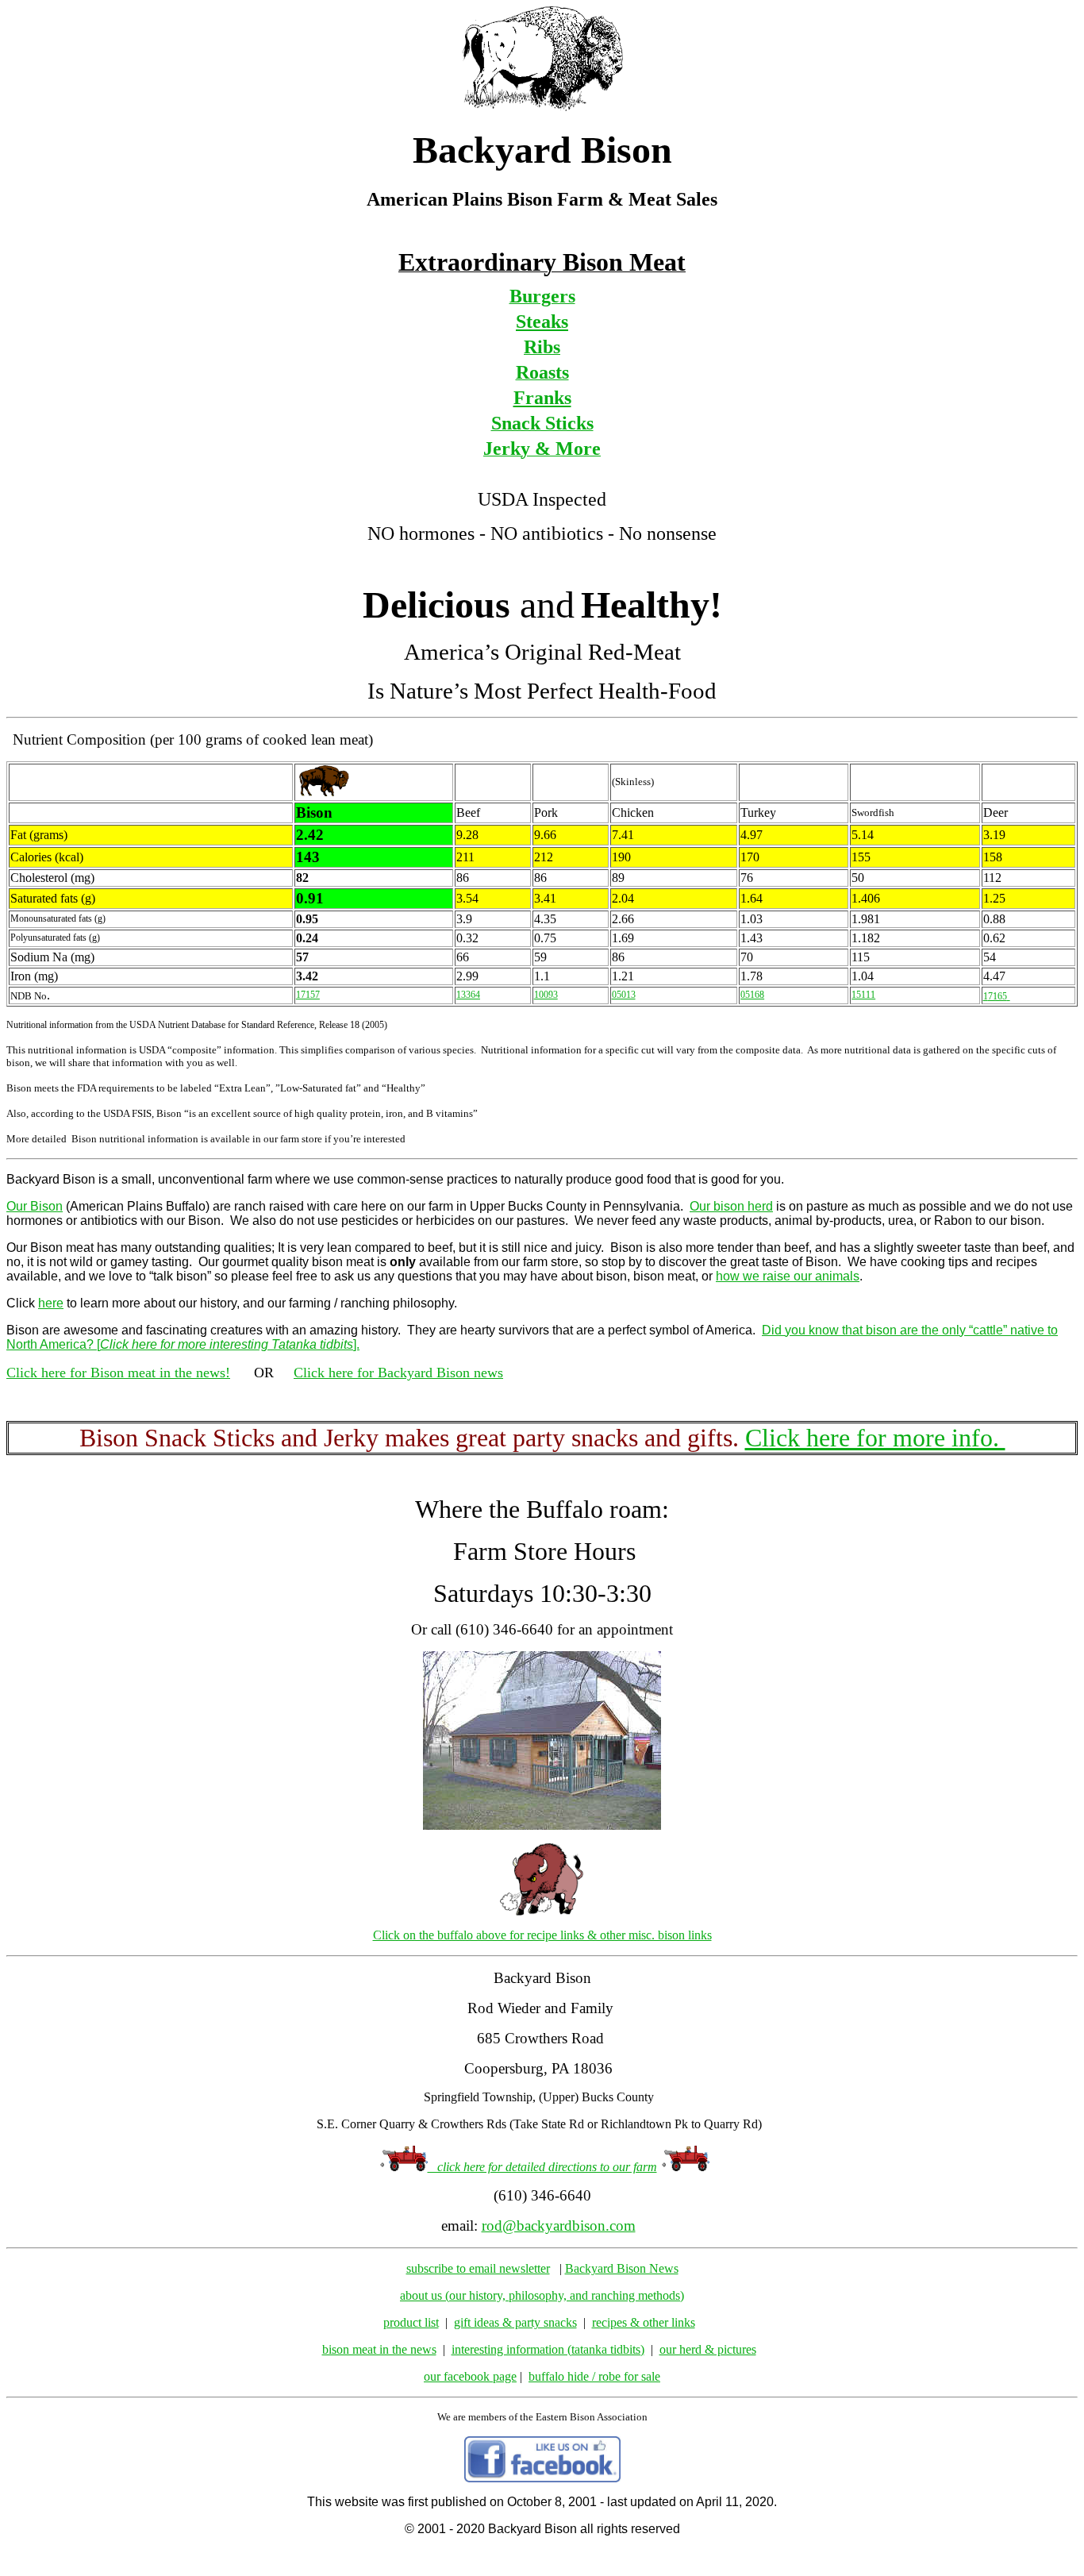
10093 (546, 995)
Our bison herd (731, 1206)
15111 (863, 995)
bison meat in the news (379, 2349)
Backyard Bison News (622, 2268)
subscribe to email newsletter (478, 2268)
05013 (624, 995)
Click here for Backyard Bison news (398, 1373)
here (51, 1303)
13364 (468, 995)
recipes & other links (644, 2322)
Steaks (542, 322)
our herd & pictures (708, 2349)
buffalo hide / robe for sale (594, 2376)
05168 (752, 995)
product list (411, 2322)
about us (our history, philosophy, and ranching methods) (542, 2295)
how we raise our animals (788, 1276)
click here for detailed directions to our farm (542, 2167)
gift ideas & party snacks (515, 2322)
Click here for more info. (875, 1438)
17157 (308, 995)
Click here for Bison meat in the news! (118, 1373)
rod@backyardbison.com (559, 2226)
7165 (998, 996)
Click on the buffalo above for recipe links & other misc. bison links (542, 1935)
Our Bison (35, 1206)
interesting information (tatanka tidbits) (548, 2349)
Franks (542, 398)
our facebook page (470, 2376)
